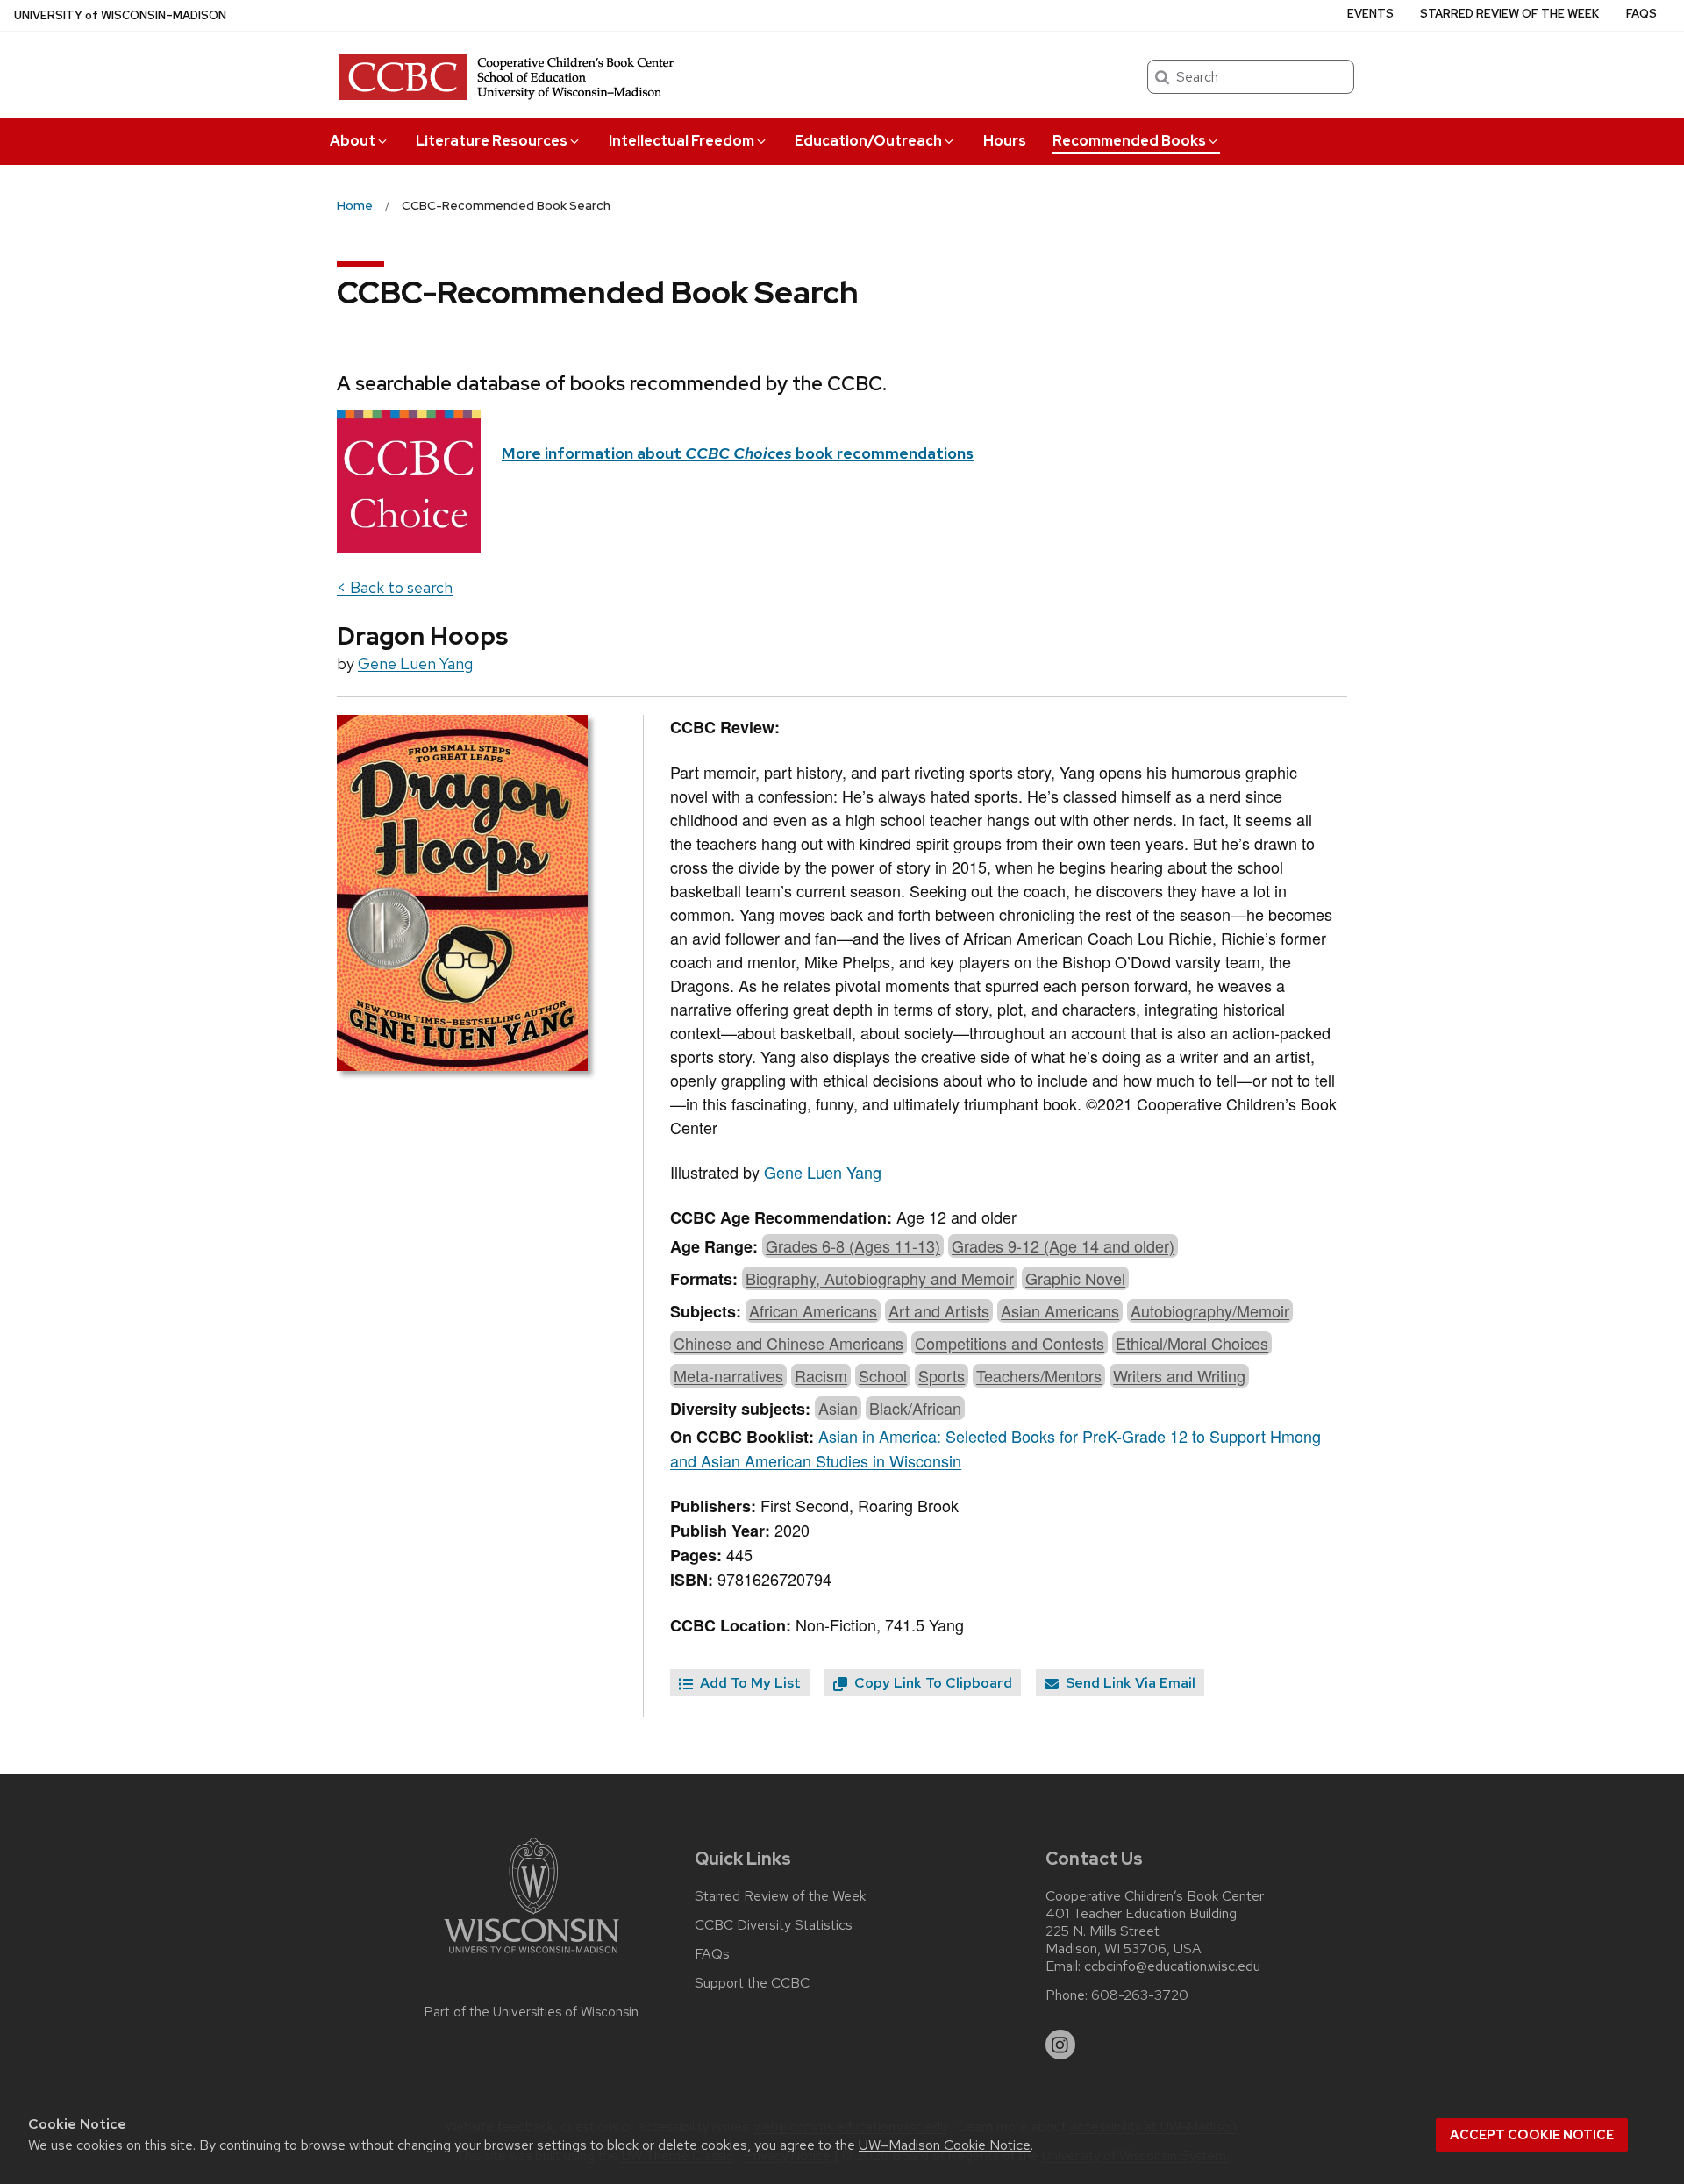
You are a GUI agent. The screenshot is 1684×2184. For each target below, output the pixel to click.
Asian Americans (1060, 1310)
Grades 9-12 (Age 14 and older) (1063, 1245)
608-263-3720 (1140, 1995)
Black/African (915, 1408)
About (353, 141)
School (883, 1375)
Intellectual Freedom (681, 141)
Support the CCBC (752, 1983)
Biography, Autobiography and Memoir (880, 1278)
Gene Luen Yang (415, 664)
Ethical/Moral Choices (1192, 1343)
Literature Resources (492, 141)
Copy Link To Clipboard (931, 1683)
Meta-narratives (728, 1375)
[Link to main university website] (532, 1956)
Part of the (532, 2012)
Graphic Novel (1075, 1278)
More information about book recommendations (738, 453)
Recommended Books (1129, 141)
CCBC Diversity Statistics (774, 1925)
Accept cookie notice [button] (1532, 2135)
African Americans (813, 1310)
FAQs (1641, 14)
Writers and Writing (1179, 1375)
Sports (942, 1375)
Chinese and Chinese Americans (788, 1343)
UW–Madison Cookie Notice (945, 2145)
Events (1370, 14)
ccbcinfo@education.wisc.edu (1172, 1966)
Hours (1005, 141)
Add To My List (749, 1683)
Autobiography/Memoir (1210, 1310)
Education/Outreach (868, 141)
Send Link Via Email (1129, 1683)
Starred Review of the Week (1509, 14)
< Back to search (395, 587)
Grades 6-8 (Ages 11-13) (853, 1245)
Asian (838, 1408)
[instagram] (1060, 2045)
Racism (821, 1375)
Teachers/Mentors (1039, 1375)
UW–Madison (120, 15)
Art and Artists (939, 1310)
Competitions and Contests (1010, 1343)
